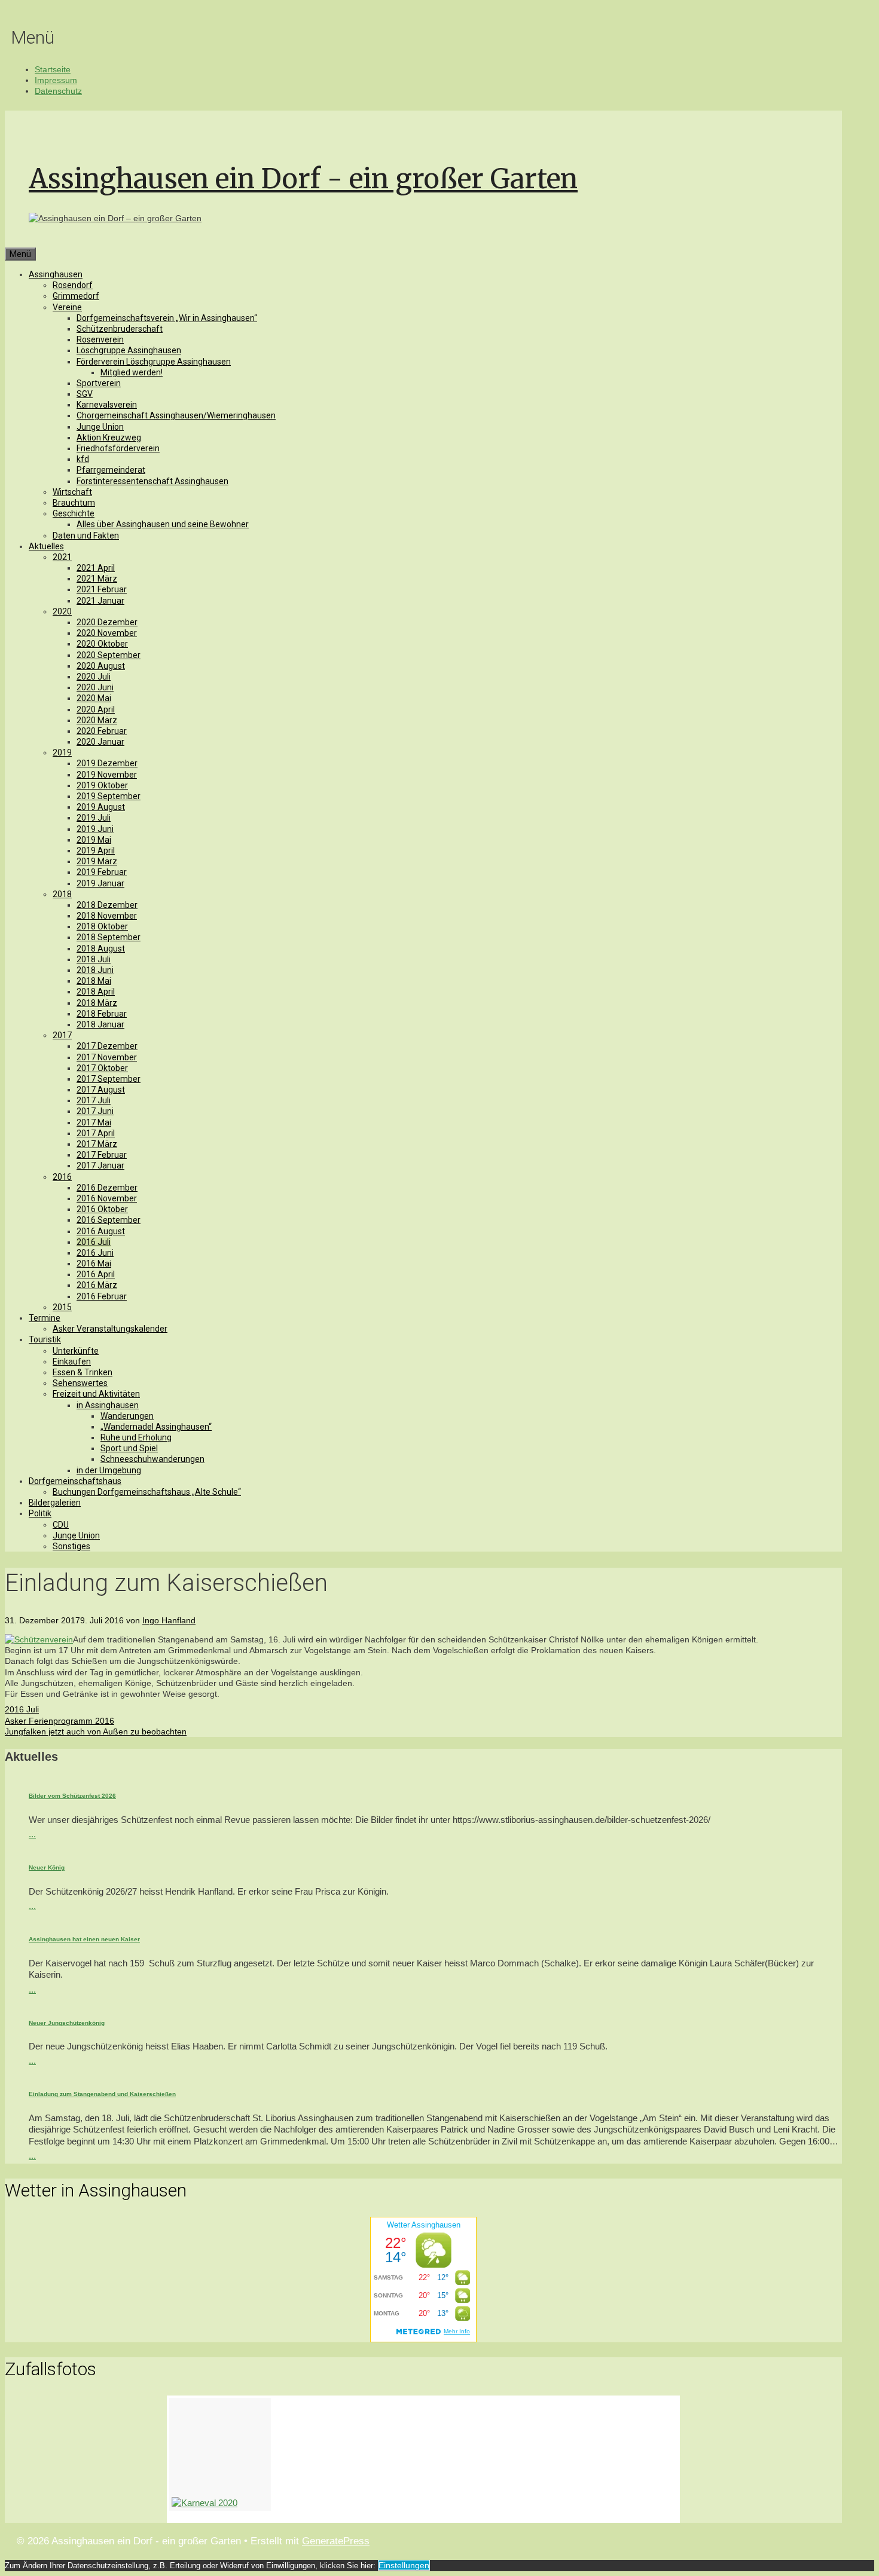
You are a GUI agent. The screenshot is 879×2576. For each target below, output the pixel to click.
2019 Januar (100, 883)
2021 (62, 557)
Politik (40, 1513)
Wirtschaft (72, 492)
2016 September (109, 1220)
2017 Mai (94, 1122)
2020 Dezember (107, 622)
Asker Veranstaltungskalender (110, 1329)
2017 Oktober (102, 1068)
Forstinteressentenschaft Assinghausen (152, 481)
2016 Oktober (102, 1209)
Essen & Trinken (83, 1372)
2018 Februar (102, 1014)
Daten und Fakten (86, 536)
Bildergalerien (55, 1503)
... (32, 1834)
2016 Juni (95, 1253)
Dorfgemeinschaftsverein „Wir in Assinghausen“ (167, 318)
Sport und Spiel (129, 1448)
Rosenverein (100, 339)
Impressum (56, 80)
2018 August (101, 949)
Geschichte (74, 513)
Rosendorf (73, 285)
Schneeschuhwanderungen (152, 1459)
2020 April (96, 709)
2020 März (97, 720)
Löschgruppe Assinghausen (129, 350)
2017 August (101, 1090)
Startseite (53, 69)
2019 (62, 752)
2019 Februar (102, 872)
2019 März (97, 861)
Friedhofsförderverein (118, 448)
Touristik (45, 1339)
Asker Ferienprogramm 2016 (59, 1721)
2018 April (96, 992)
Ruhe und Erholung (136, 1437)
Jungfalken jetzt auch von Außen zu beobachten (96, 1731)
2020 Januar (100, 742)
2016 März (97, 1285)
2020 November (107, 633)
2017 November (107, 1057)
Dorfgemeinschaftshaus (75, 1481)
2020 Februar (102, 731)
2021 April (96, 568)
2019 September (109, 796)
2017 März (97, 1144)
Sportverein (99, 383)
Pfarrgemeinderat (111, 470)
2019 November (107, 775)
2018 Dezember (107, 905)
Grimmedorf (76, 296)
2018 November (107, 916)
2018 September (109, 937)
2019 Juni (95, 829)
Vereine (67, 307)
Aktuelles (46, 546)
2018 (62, 894)
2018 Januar (100, 1024)
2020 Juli (94, 677)
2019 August (101, 807)
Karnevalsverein (107, 405)
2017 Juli (94, 1100)
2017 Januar (100, 1165)
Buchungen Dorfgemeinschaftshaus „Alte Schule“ (147, 1492)
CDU (61, 1525)
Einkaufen (72, 1362)
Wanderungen (127, 1416)
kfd (83, 459)
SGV (85, 394)
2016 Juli (94, 1242)
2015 (62, 1307)
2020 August (101, 666)
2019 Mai (94, 840)
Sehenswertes (80, 1383)
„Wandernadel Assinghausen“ (156, 1427)
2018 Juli (94, 959)
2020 (62, 611)
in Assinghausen (108, 1405)
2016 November (107, 1198)
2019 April (96, 850)
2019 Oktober (102, 785)
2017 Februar (102, 1155)
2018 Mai (94, 981)
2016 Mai (94, 1263)
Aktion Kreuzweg (109, 438)
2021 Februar (102, 589)
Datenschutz (58, 91)
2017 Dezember (107, 1046)
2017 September (109, 1079)
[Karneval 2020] (220, 2455)
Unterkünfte (76, 1351)
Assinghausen (56, 274)
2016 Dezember (107, 1188)
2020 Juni (95, 687)
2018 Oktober (102, 926)
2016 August (101, 1231)
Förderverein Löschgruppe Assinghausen (154, 362)
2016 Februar (102, 1296)
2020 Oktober (102, 644)
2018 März (97, 1003)
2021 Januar (100, 601)
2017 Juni (95, 1111)
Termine (45, 1318)
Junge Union (100, 427)
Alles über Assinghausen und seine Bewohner (163, 524)
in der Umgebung (109, 1470)
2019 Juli (94, 818)
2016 (62, 1177)
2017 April (96, 1133)
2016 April (96, 1274)
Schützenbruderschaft (120, 329)
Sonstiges (71, 1546)
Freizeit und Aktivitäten (96, 1394)
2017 (62, 1035)
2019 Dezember (107, 763)
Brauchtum (74, 503)
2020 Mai (94, 698)
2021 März (97, 579)
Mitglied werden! (132, 372)
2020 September (109, 655)
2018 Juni (95, 970)
